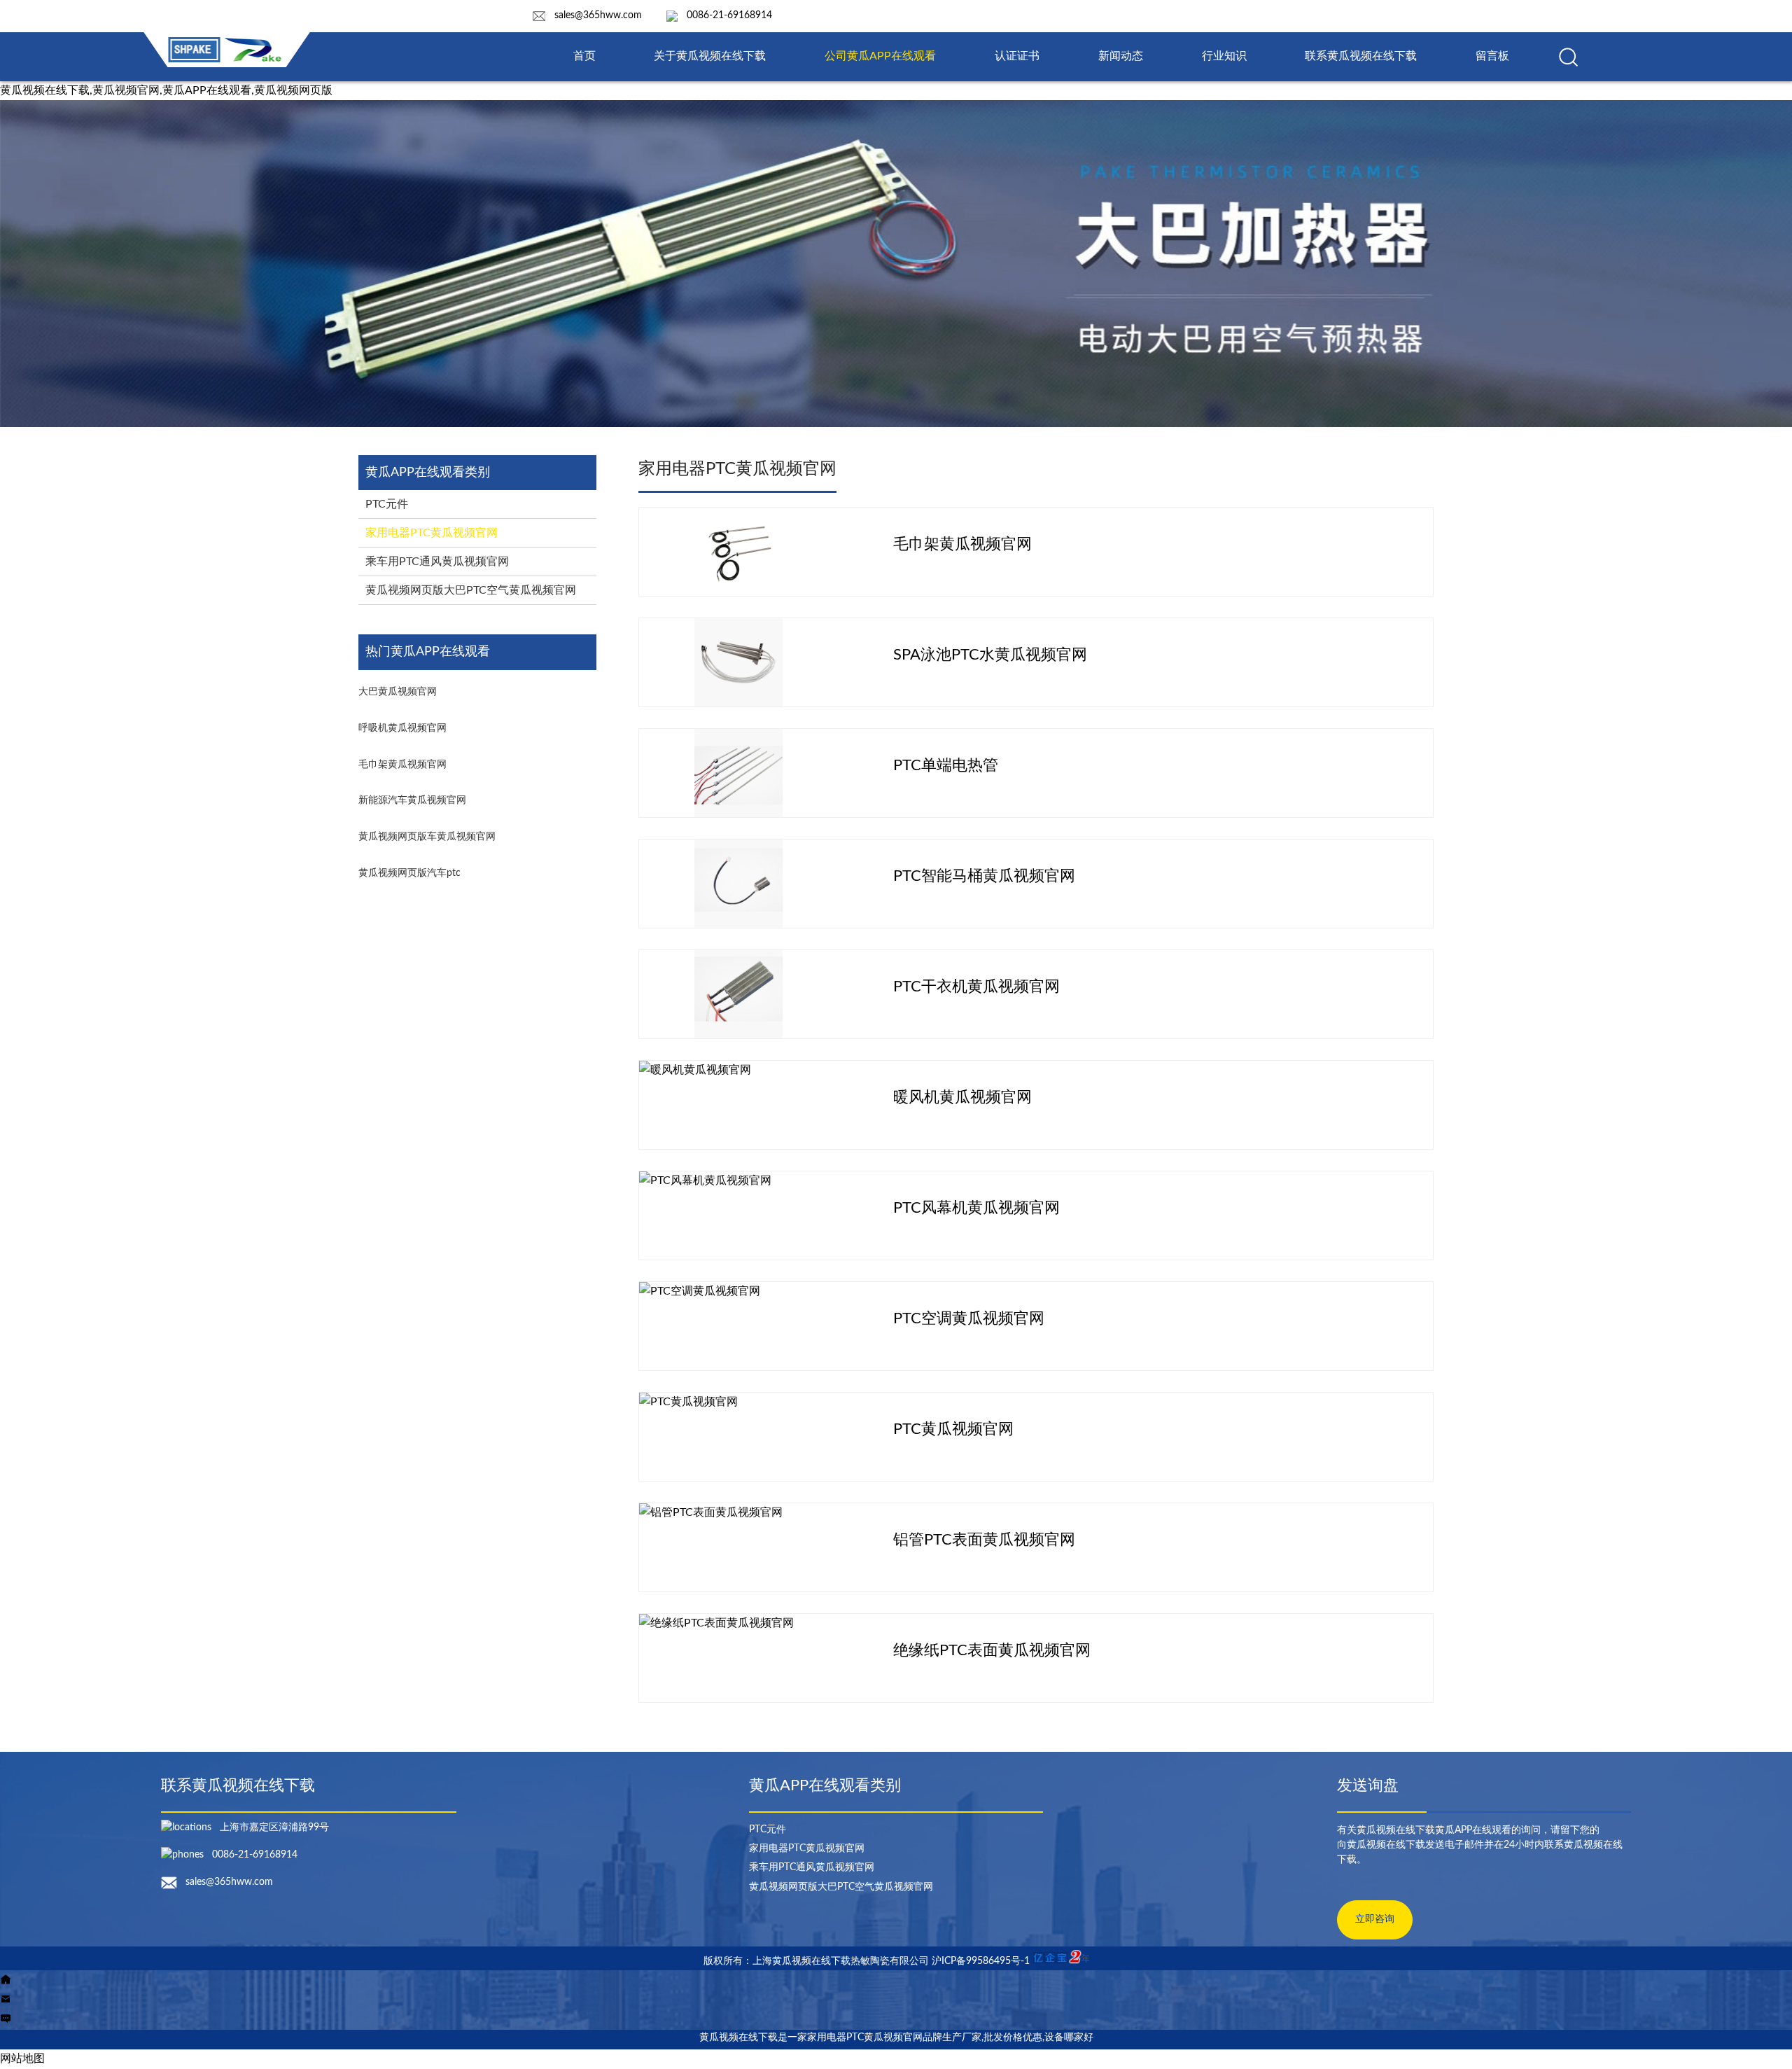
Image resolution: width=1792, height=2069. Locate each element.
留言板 (1492, 56)
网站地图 (22, 2058)
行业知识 (1224, 56)
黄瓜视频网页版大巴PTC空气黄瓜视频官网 (471, 590)
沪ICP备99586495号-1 (981, 1961)
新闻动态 (1121, 56)
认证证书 (1017, 56)
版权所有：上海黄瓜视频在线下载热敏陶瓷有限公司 (818, 1961)
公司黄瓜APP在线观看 (880, 56)
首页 (584, 56)
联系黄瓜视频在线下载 (1361, 56)
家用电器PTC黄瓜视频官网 (432, 533)
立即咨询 (1375, 1919)
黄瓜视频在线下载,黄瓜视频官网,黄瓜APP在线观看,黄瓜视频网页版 (166, 90)
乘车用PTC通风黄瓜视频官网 (437, 562)
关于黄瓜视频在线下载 (710, 56)
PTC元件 (387, 504)
